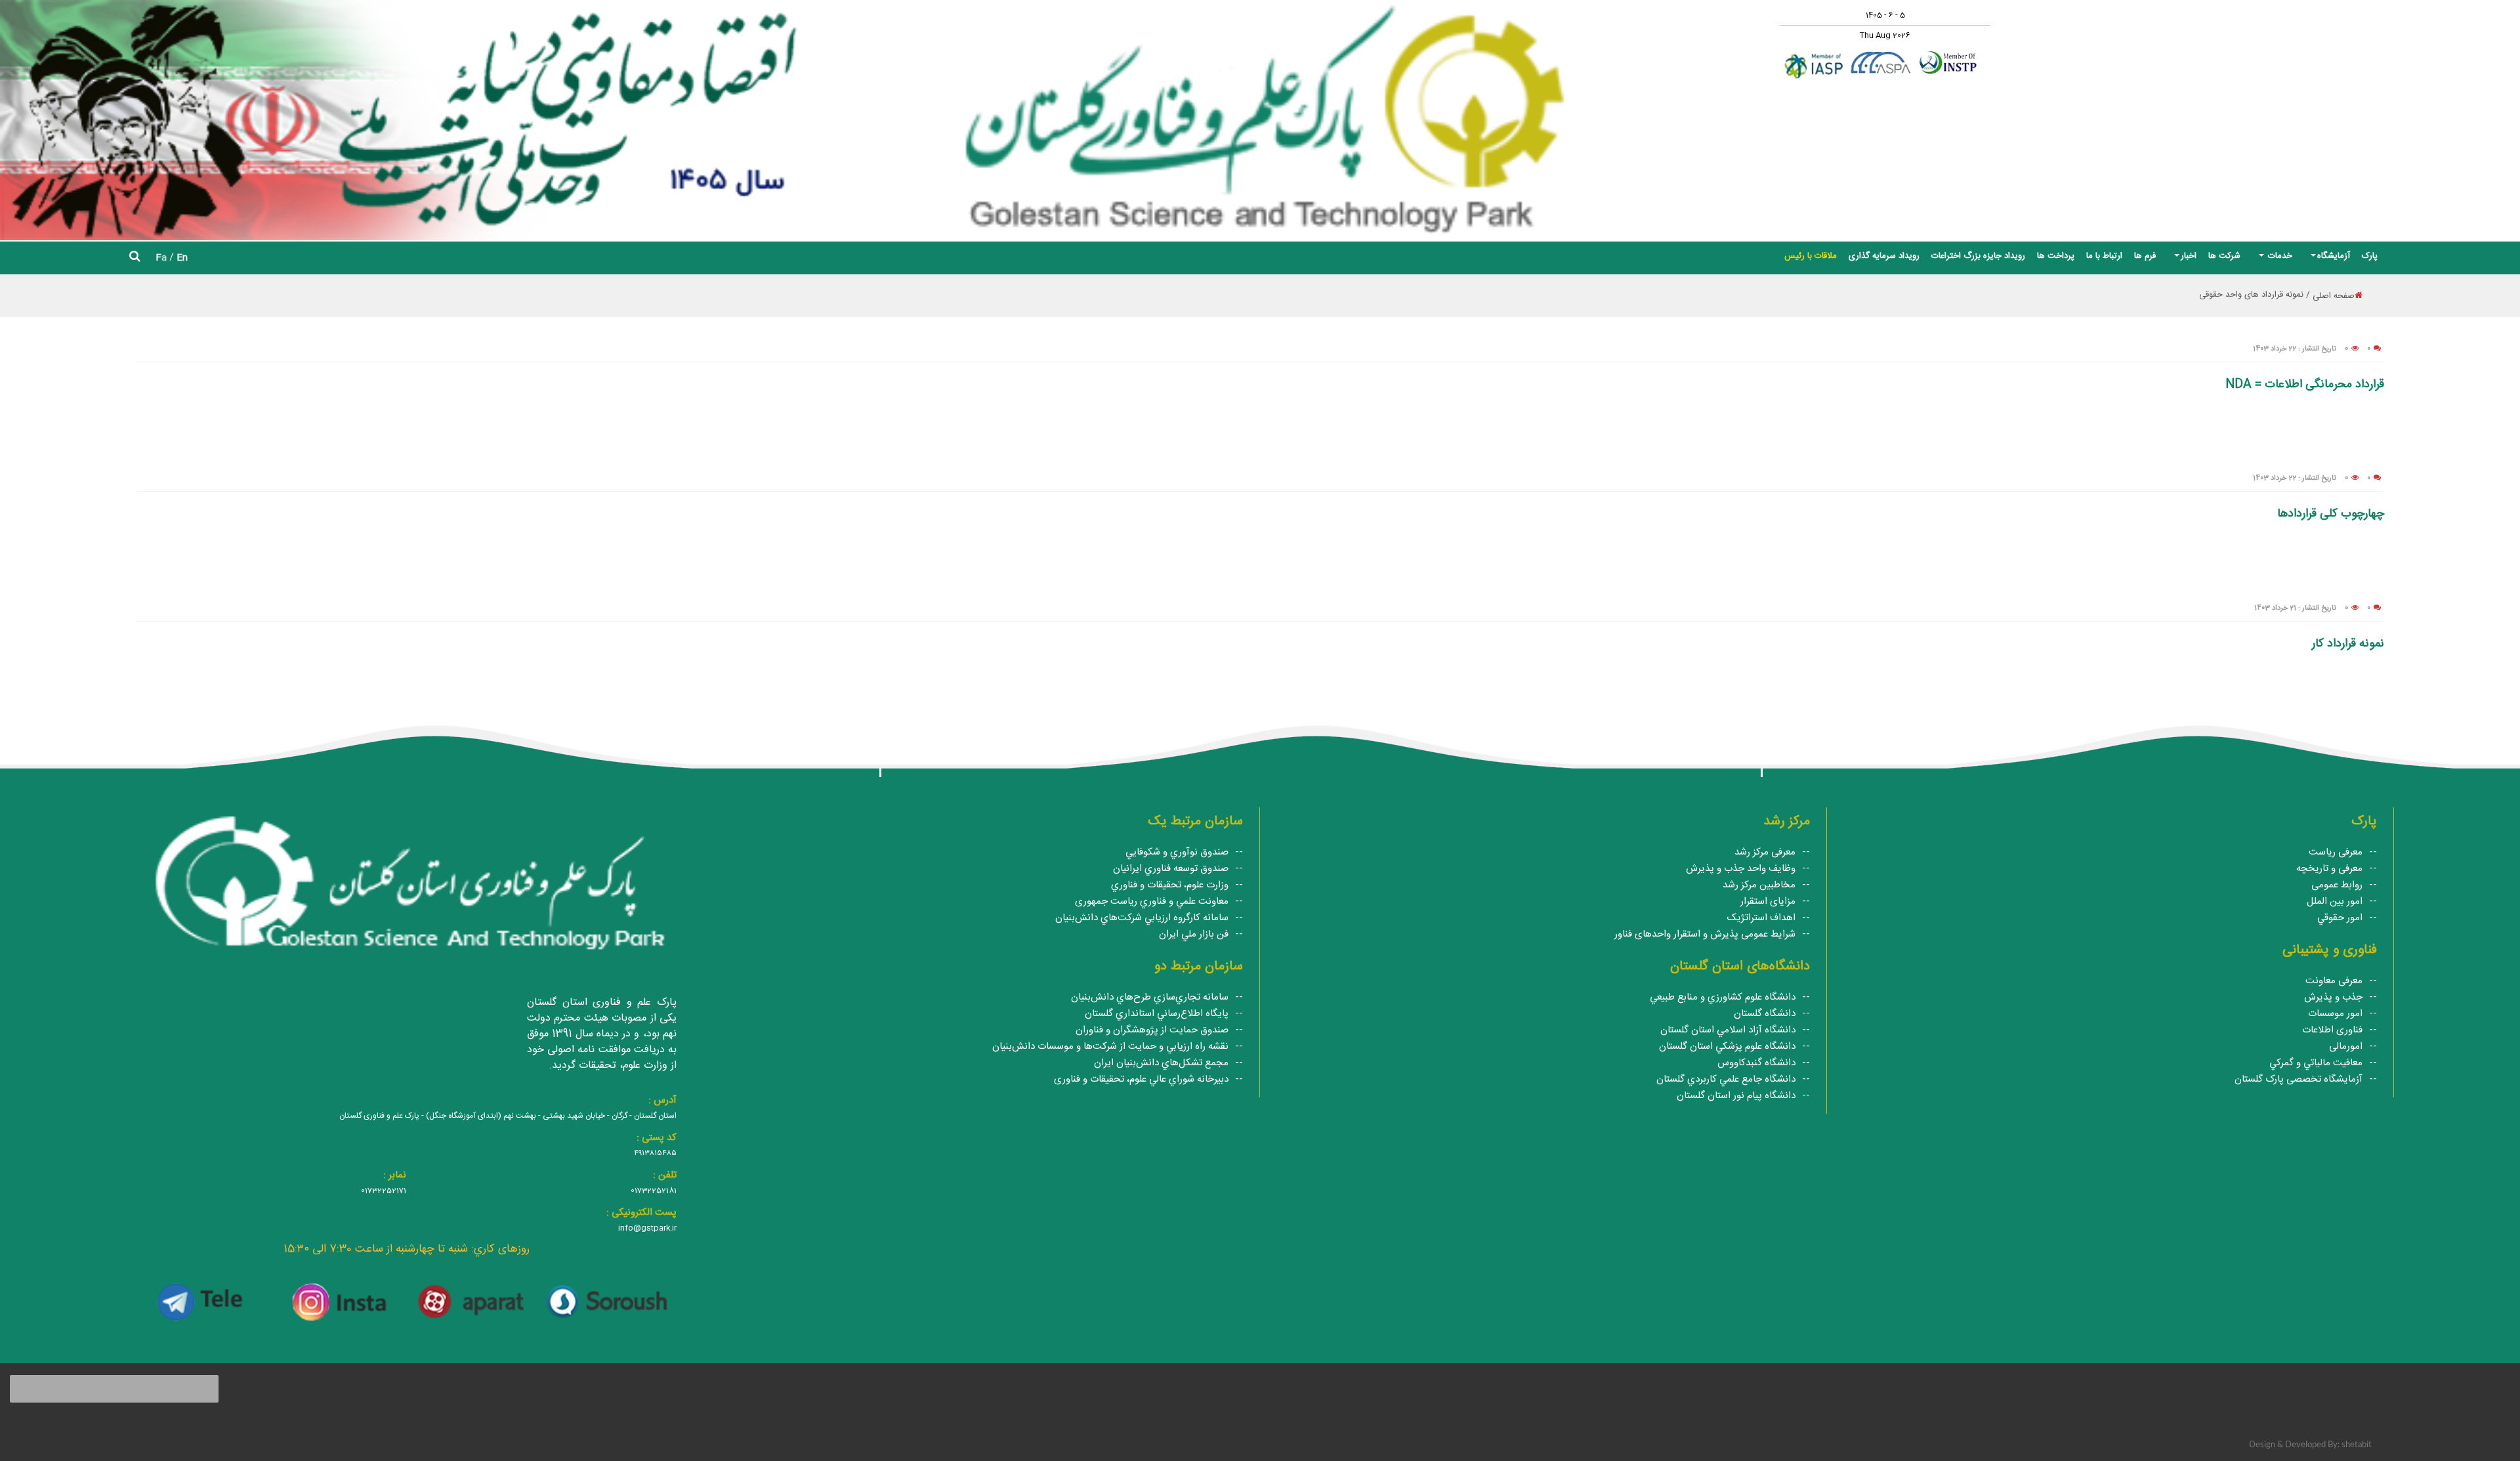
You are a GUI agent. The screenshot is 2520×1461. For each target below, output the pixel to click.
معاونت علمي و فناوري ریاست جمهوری (1152, 901)
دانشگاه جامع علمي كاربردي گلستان (1726, 1079)
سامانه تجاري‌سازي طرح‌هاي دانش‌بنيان (1150, 997)
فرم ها (2145, 256)
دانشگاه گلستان (1765, 1014)
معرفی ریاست (2336, 852)
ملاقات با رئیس (1811, 256)
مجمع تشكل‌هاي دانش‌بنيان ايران (1161, 1063)
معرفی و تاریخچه (2329, 869)
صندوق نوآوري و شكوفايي (1177, 852)
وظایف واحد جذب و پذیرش (1741, 869)
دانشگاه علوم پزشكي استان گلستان (1727, 1047)
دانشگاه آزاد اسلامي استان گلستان (1728, 1030)
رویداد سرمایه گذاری (1884, 256)
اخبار (2189, 256)
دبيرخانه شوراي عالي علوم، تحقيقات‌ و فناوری (1141, 1079)
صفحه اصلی (2334, 296)
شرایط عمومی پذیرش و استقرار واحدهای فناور (1705, 934)
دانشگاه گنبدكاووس (1756, 1063)
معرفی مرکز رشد (1765, 852)
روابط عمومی (2337, 885)
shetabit (2357, 1445)
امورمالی (2346, 1047)
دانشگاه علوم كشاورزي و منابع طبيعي (1723, 997)
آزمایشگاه (2334, 256)
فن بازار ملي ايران (1194, 934)
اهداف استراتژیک (1761, 918)
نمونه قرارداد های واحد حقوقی (2251, 295)
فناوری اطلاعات (2332, 1030)
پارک (2370, 256)
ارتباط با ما (2104, 256)
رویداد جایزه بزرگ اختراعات (1978, 256)
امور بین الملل (2335, 901)
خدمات (2279, 256)
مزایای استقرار (1768, 901)
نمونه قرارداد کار (2348, 644)
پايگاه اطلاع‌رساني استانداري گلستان (1157, 1014)
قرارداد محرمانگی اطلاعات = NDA (2305, 385)
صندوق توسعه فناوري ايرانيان (1171, 869)
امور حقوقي (2340, 918)
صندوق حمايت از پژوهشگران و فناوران (1152, 1030)
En (182, 258)
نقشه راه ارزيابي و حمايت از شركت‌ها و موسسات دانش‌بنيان (1110, 1047)
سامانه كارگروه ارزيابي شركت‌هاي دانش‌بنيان (1142, 918)
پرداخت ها (2056, 256)
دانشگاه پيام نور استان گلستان (1736, 1096)
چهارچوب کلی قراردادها (2331, 514)
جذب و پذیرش (2333, 997)
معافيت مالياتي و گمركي (2316, 1063)
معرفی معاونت (2334, 981)
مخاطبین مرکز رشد (1759, 885)
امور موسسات (2335, 1014)
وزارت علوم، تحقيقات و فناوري (1170, 885)
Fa (161, 258)
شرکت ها (2224, 256)
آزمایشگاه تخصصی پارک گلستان (2299, 1079)
